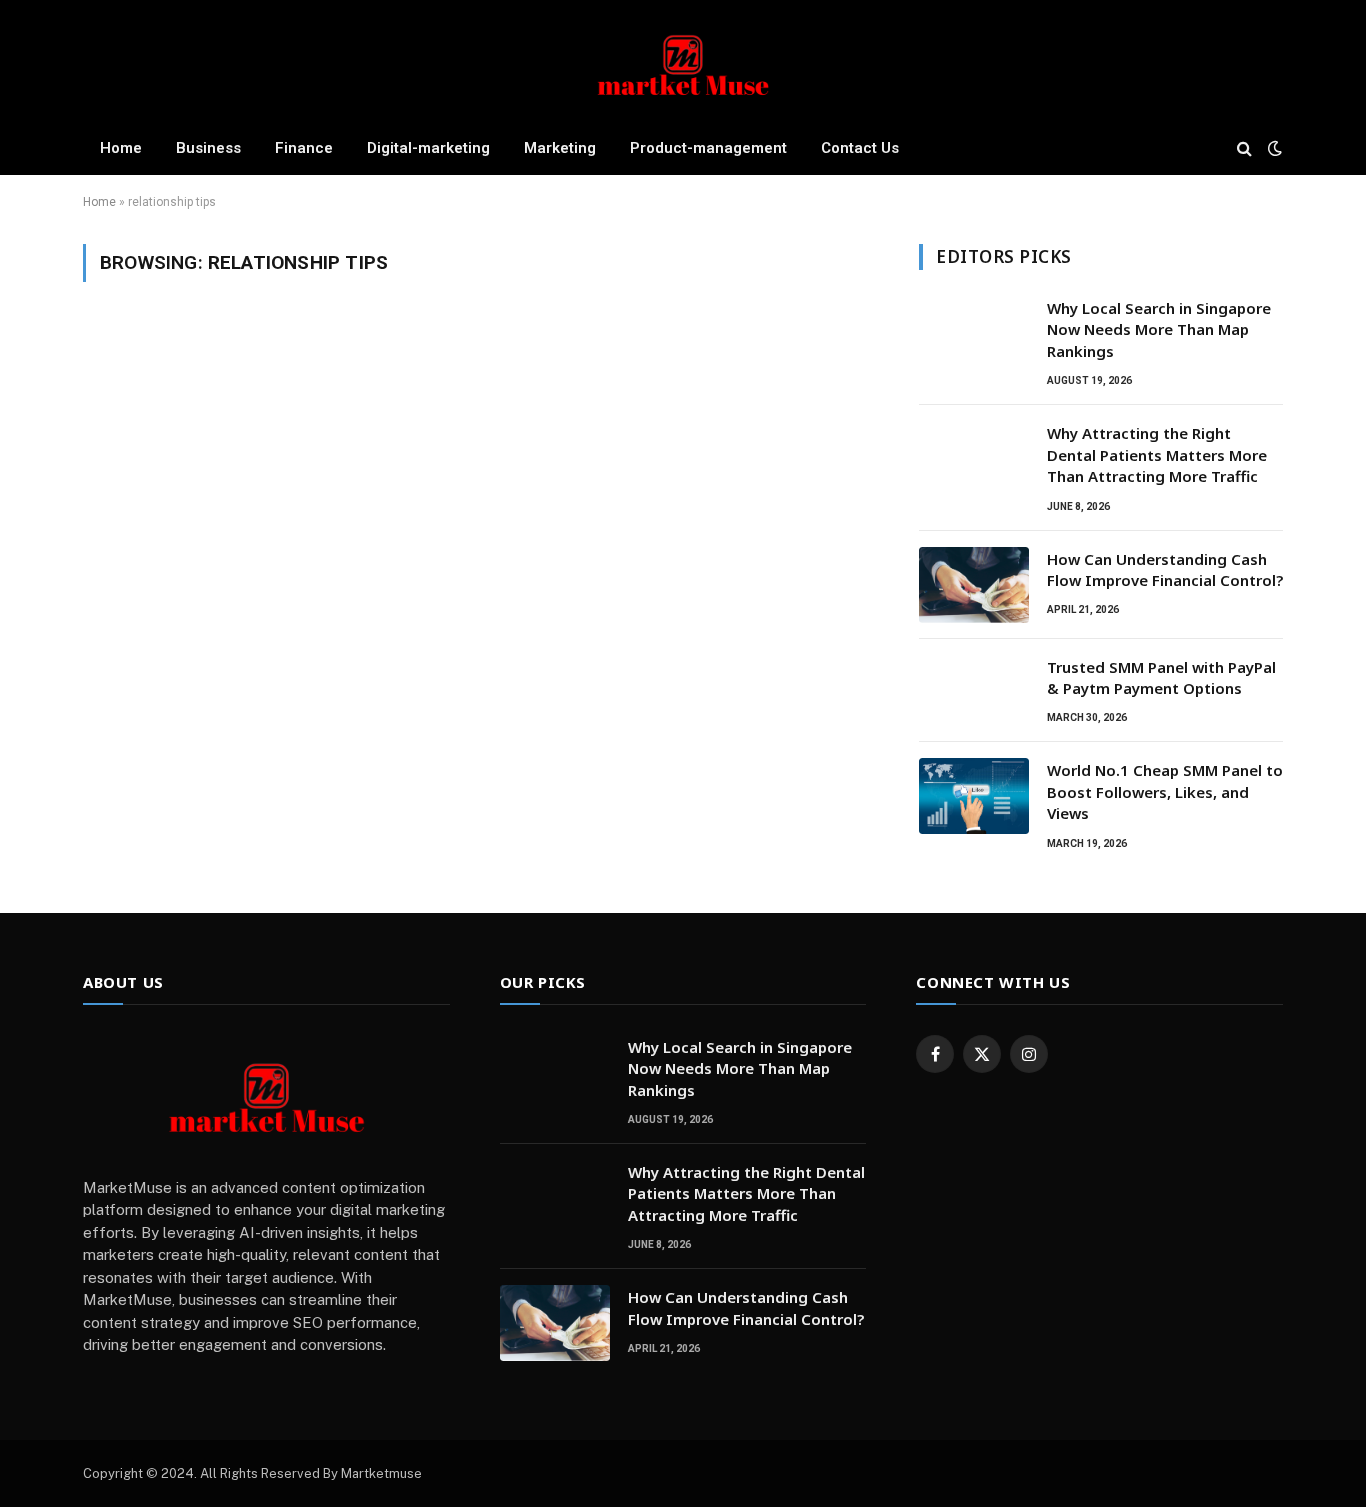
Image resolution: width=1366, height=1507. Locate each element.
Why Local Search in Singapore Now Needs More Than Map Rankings (1159, 329)
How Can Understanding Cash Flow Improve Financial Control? (1165, 569)
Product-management (708, 148)
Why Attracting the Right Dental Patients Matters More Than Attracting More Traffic (1157, 454)
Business (208, 148)
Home (121, 148)
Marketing (560, 148)
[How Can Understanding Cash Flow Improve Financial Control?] (974, 585)
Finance (304, 148)
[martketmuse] (683, 62)
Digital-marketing (428, 148)
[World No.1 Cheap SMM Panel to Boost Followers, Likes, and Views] (974, 796)
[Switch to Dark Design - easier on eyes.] (1273, 148)
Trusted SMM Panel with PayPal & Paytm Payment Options (1161, 677)
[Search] (1244, 147)
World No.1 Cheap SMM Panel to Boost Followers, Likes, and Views (1165, 791)
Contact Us (860, 148)
